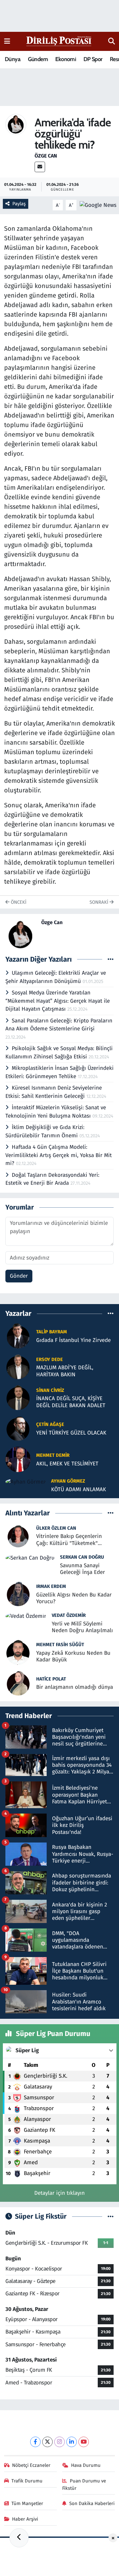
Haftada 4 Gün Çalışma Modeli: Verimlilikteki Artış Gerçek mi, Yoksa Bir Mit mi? (59, 1155)
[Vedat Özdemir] (26, 1616)
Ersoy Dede (50, 1359)
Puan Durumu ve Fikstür (84, 2484)
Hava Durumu (86, 2465)
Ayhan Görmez (68, 1481)
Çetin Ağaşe (50, 1424)
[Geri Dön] (19, 2538)
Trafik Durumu (27, 2481)
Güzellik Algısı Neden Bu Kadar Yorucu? (74, 1598)
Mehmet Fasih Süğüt (60, 1645)
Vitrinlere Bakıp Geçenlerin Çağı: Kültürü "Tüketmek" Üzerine (69, 1540)
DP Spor (93, 59)
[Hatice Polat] (18, 1683)
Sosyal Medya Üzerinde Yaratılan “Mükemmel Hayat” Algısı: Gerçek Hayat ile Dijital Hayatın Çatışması (58, 1001)
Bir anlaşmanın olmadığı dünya (75, 1687)
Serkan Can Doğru (82, 1557)
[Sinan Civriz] (18, 1397)
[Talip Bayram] (18, 1336)
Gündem (38, 59)
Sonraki (99, 902)
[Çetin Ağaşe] (18, 1428)
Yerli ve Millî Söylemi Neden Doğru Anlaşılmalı (82, 1627)
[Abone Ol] (98, 205)
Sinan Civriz (50, 1390)
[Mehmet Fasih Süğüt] (18, 1652)
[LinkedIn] (72, 2442)
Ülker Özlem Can (56, 1528)
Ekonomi (66, 59)
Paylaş (19, 204)
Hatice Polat (51, 1679)
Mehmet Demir (53, 1455)
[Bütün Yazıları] (111, 959)
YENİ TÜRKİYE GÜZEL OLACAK (71, 1433)
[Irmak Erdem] (18, 1593)
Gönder (19, 1276)
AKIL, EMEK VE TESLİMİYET (67, 1464)
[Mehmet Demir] (18, 1459)
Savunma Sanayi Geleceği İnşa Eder (83, 1569)
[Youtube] (84, 2442)
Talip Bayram (52, 1332)
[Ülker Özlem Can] (18, 1535)
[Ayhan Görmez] (26, 1481)
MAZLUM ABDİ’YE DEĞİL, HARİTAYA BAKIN (65, 1371)
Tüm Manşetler (27, 2503)
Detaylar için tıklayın (60, 2193)
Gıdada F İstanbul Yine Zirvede (73, 1340)
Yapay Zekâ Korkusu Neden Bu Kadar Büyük (73, 1656)
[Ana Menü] (7, 41)
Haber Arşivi (25, 2519)
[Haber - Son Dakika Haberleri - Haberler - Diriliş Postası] (59, 41)
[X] (47, 2442)
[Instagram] (60, 2442)
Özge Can (46, 156)
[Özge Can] (16, 124)
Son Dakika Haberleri (92, 2503)
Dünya (13, 59)
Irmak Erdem (51, 1586)
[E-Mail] (40, 167)
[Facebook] (35, 2442)
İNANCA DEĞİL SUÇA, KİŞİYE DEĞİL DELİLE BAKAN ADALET (71, 1402)
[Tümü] (111, 1313)
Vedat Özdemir (69, 1615)
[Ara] (112, 41)
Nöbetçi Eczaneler (31, 2465)
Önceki (18, 902)
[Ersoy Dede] (18, 1367)
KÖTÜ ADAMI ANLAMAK (79, 1489)
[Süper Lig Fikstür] (111, 2217)
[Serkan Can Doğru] (30, 1558)
